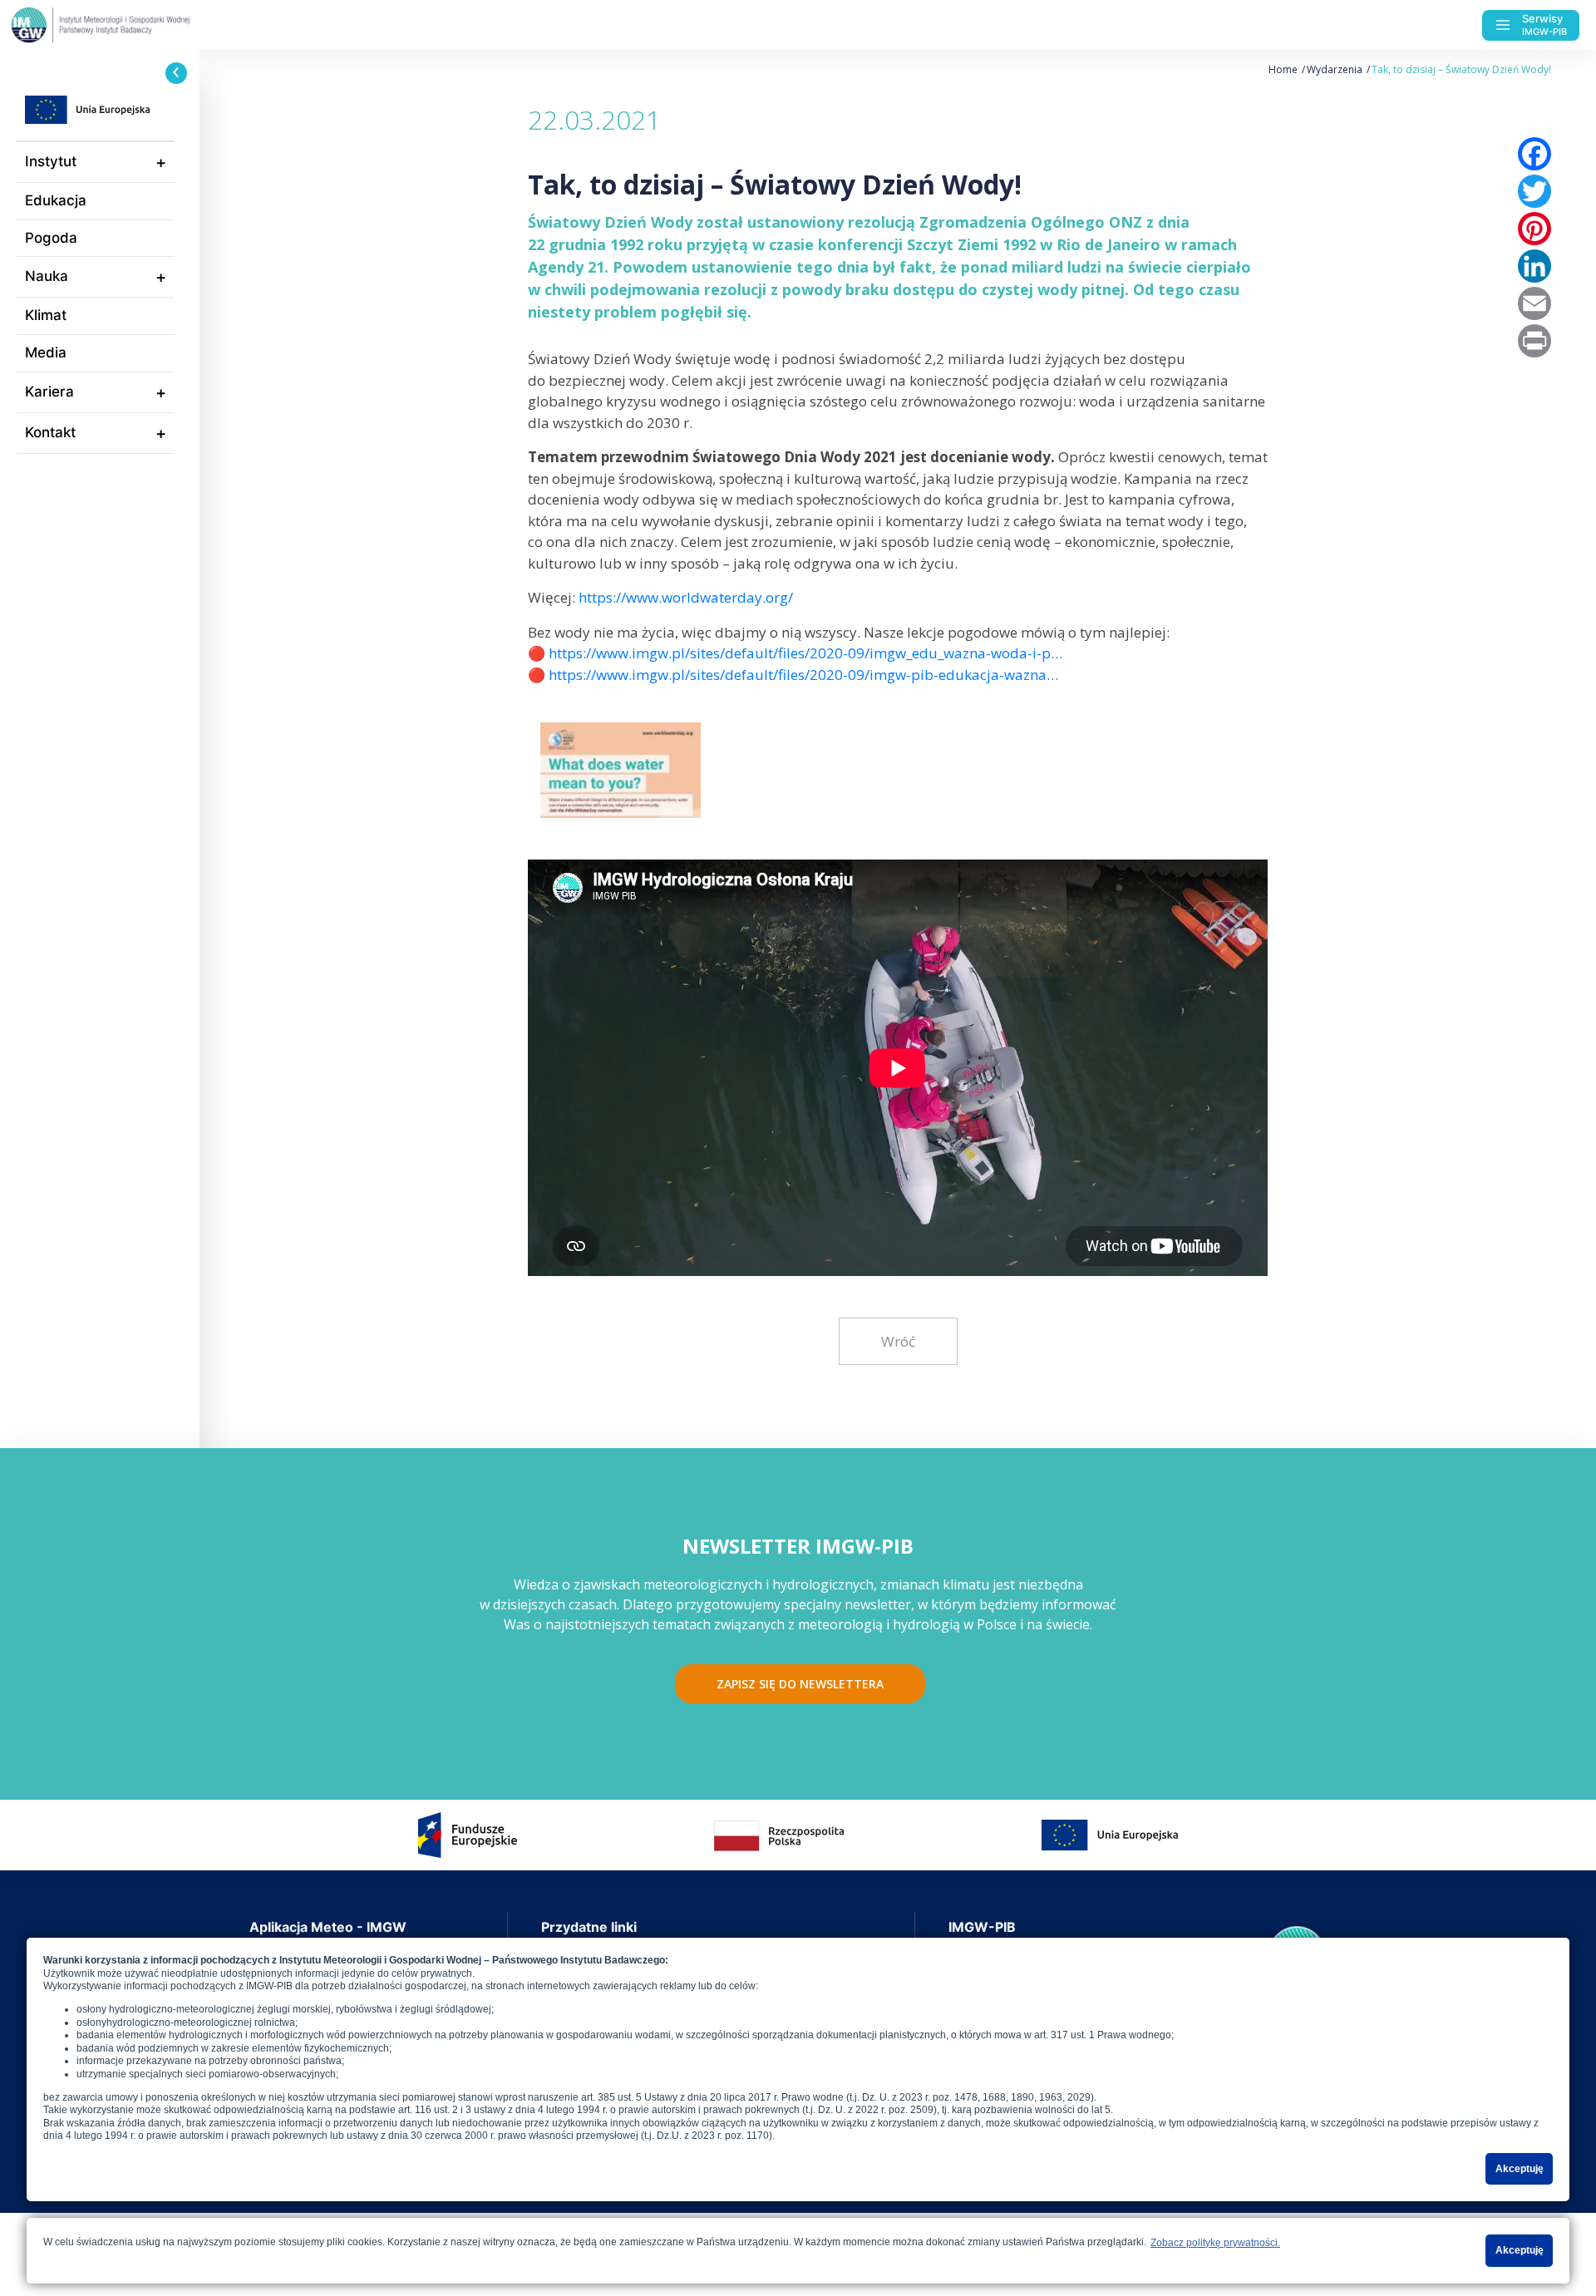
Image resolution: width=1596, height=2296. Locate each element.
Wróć (898, 1341)
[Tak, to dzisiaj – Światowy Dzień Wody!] (621, 764)
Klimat (46, 315)
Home (1283, 69)
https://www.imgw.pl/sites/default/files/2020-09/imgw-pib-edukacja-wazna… (803, 675)
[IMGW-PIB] (133, 25)
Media (46, 352)
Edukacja (56, 200)
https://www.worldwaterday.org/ (686, 597)
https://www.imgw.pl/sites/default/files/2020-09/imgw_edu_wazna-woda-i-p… (805, 653)
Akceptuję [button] (1520, 2169)
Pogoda (51, 238)
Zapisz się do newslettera (800, 1684)
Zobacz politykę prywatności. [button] (1215, 2243)
